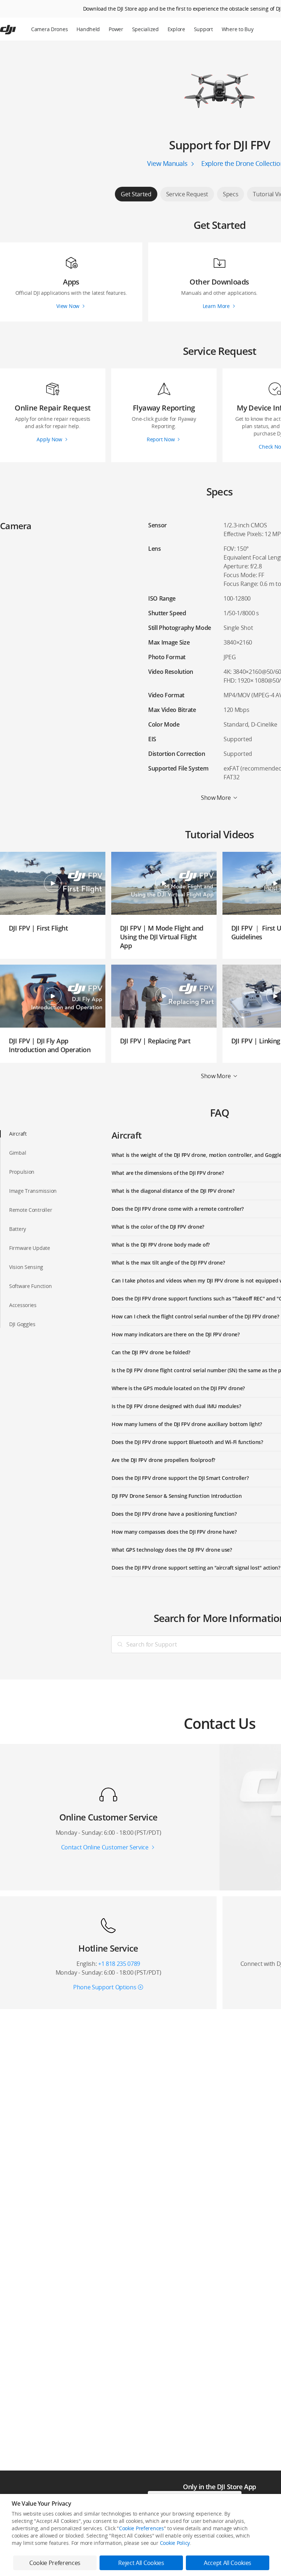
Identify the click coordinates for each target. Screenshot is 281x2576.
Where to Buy (238, 29)
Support (203, 29)
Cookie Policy (175, 2543)
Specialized (145, 29)
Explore (176, 29)
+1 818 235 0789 (119, 1964)
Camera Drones (49, 29)
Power (116, 29)
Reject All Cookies (141, 2563)
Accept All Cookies (228, 2563)
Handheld (88, 29)
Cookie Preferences (141, 2528)
